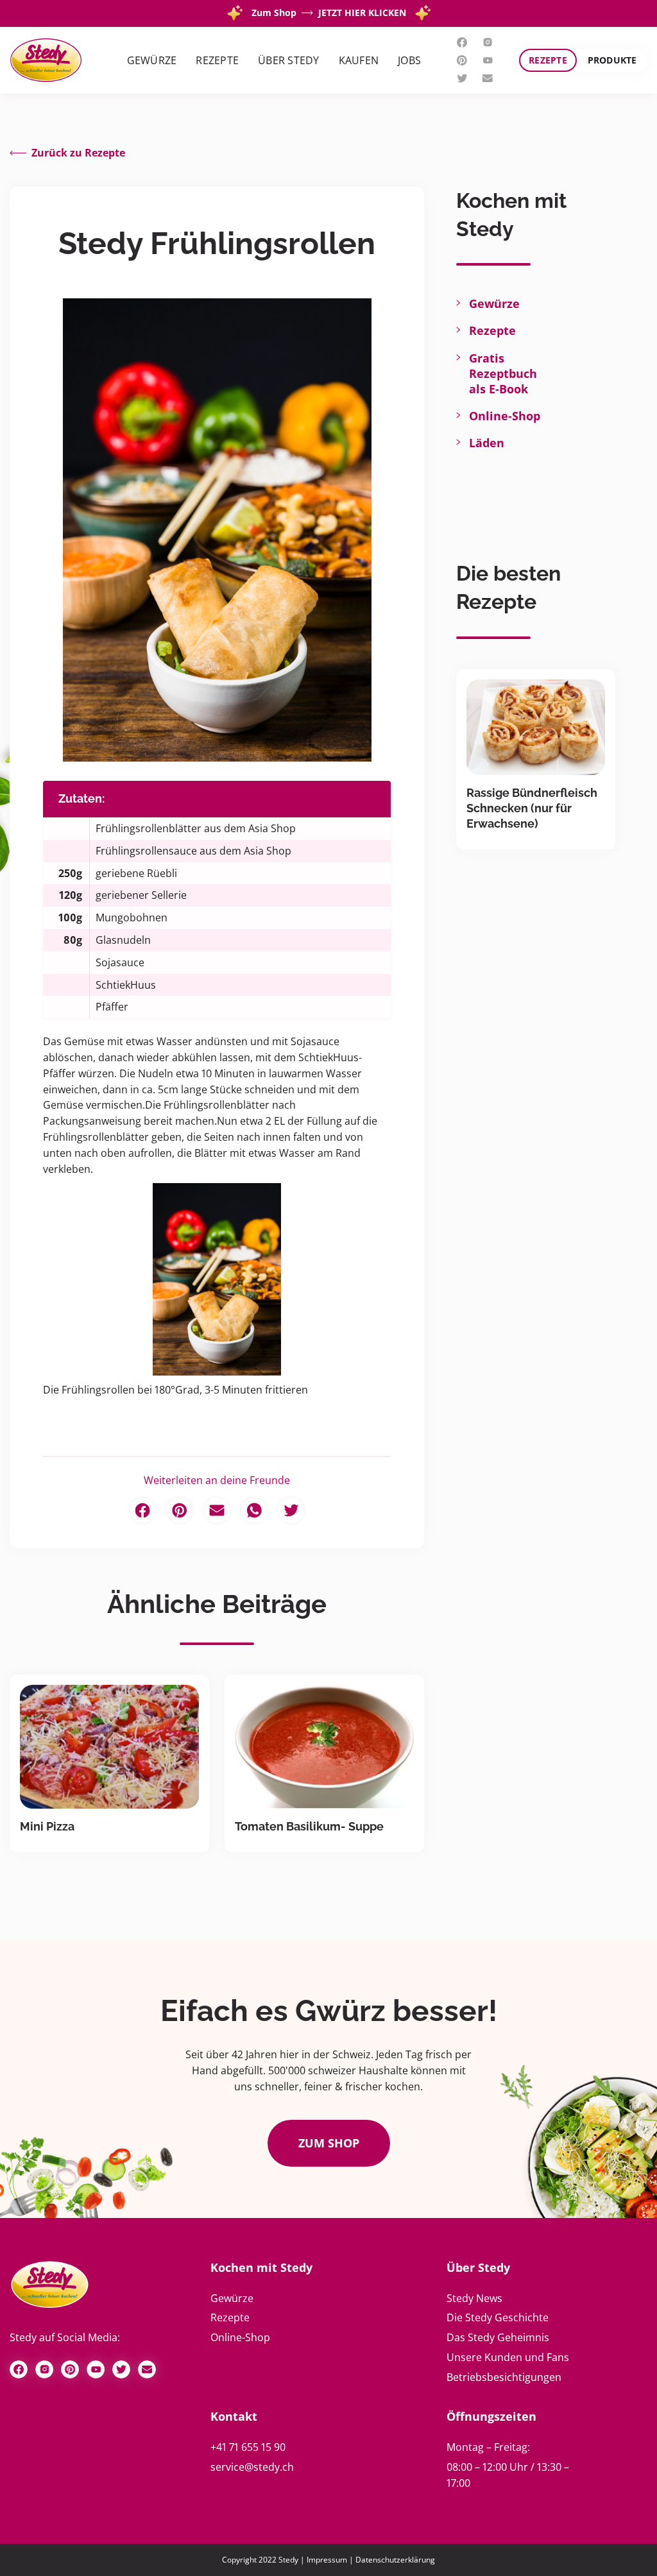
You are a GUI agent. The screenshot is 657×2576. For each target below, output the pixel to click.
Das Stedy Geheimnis (498, 2337)
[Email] (217, 1510)
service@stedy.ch (252, 2467)
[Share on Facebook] (142, 1510)
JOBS (409, 60)
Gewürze (494, 303)
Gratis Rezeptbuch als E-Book (503, 373)
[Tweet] (291, 1510)
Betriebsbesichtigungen (504, 2377)
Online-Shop (505, 416)
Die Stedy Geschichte (498, 2317)
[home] (46, 61)
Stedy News (474, 2298)
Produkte (612, 60)
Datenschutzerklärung (395, 2560)
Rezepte (548, 60)
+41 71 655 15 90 (248, 2447)
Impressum (327, 2560)
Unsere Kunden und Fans (508, 2357)
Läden (487, 443)
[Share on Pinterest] (180, 1510)
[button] (152, 61)
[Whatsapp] (254, 1510)
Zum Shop (329, 2143)
